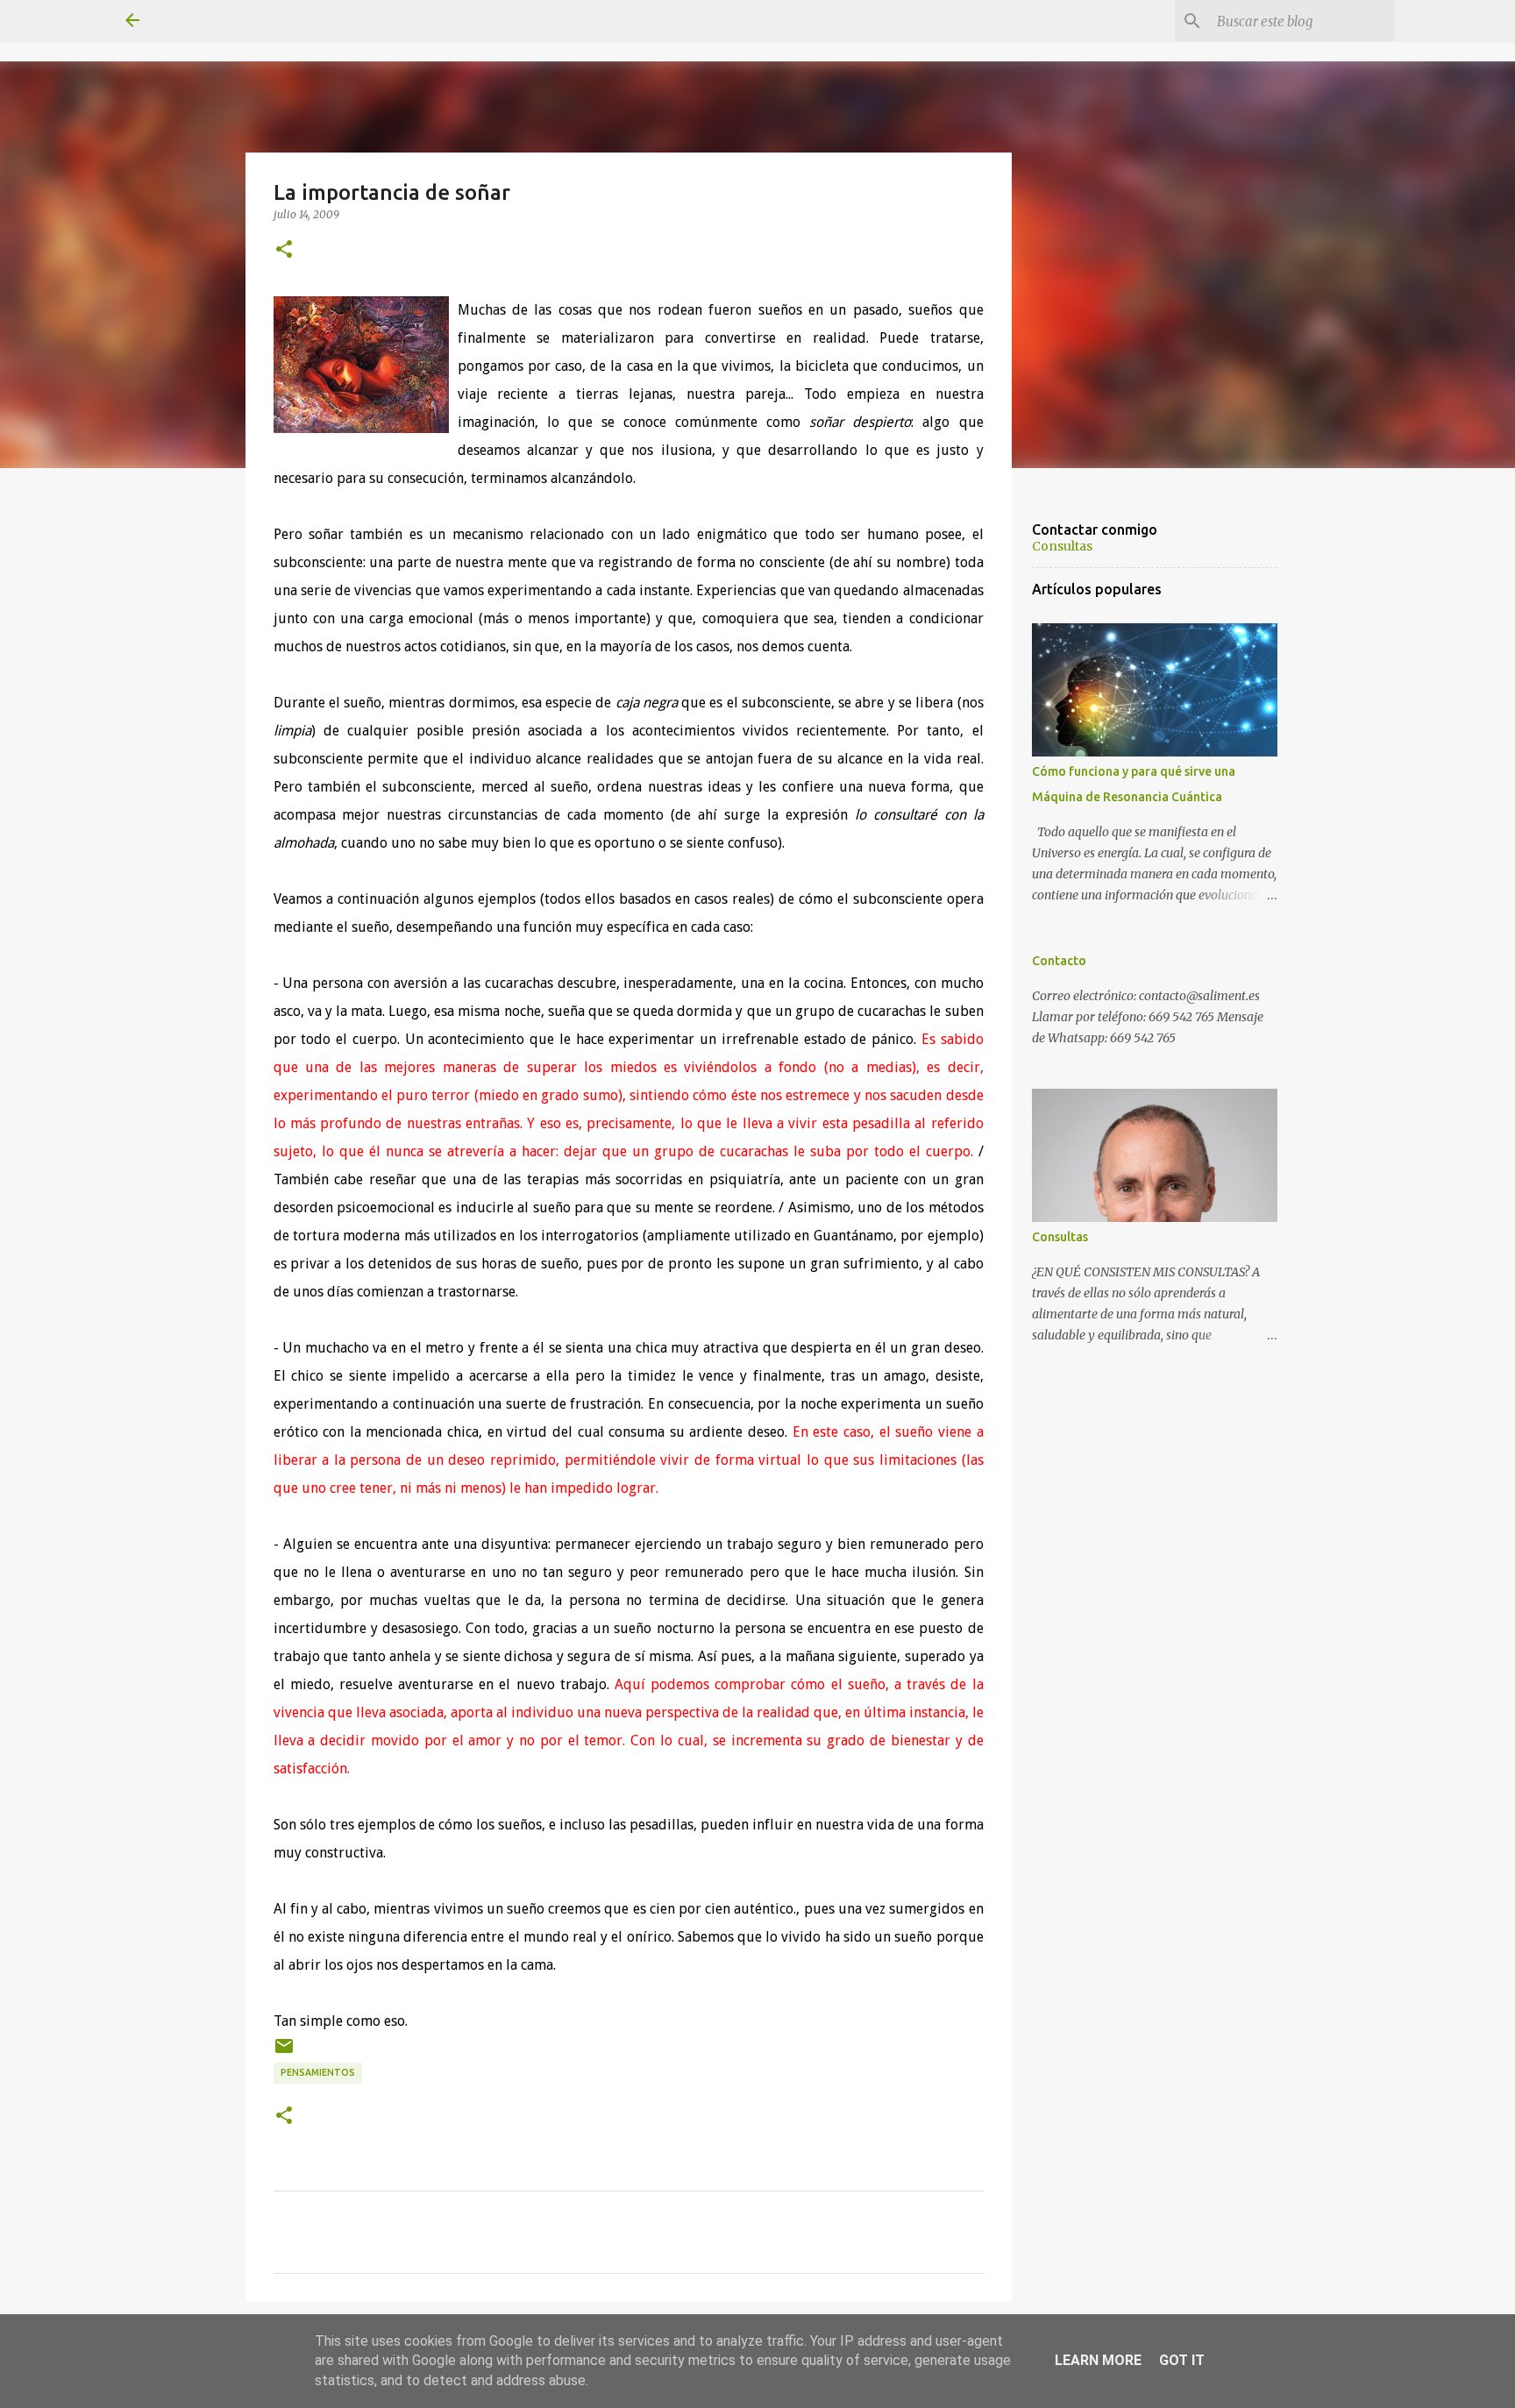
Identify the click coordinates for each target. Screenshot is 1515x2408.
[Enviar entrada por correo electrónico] (284, 2053)
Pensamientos (318, 2072)
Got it (1182, 2360)
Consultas (1062, 546)
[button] (284, 250)
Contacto (1059, 961)
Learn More (1098, 2360)
